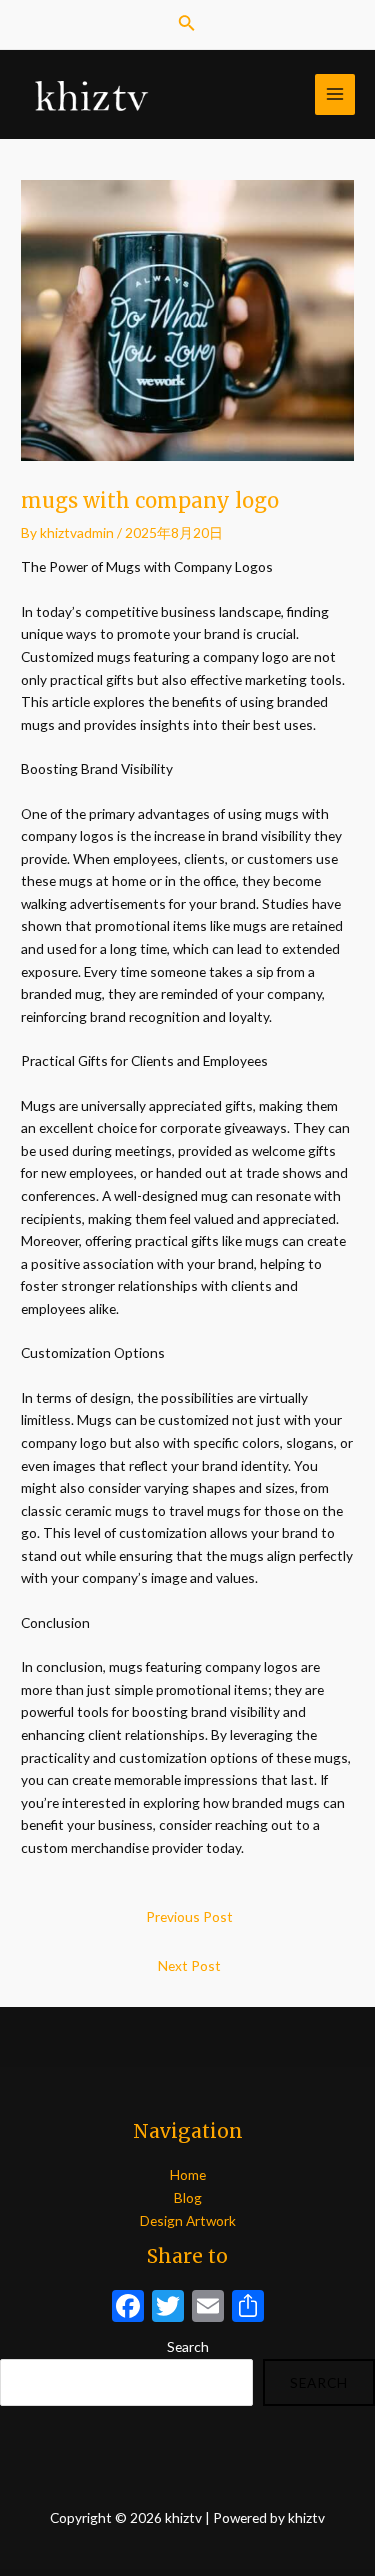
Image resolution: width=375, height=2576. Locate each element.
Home (188, 2174)
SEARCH (319, 2382)
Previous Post (189, 1916)
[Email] (208, 2308)
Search (188, 2346)
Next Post (189, 1965)
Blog (188, 2197)
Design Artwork (188, 2220)
